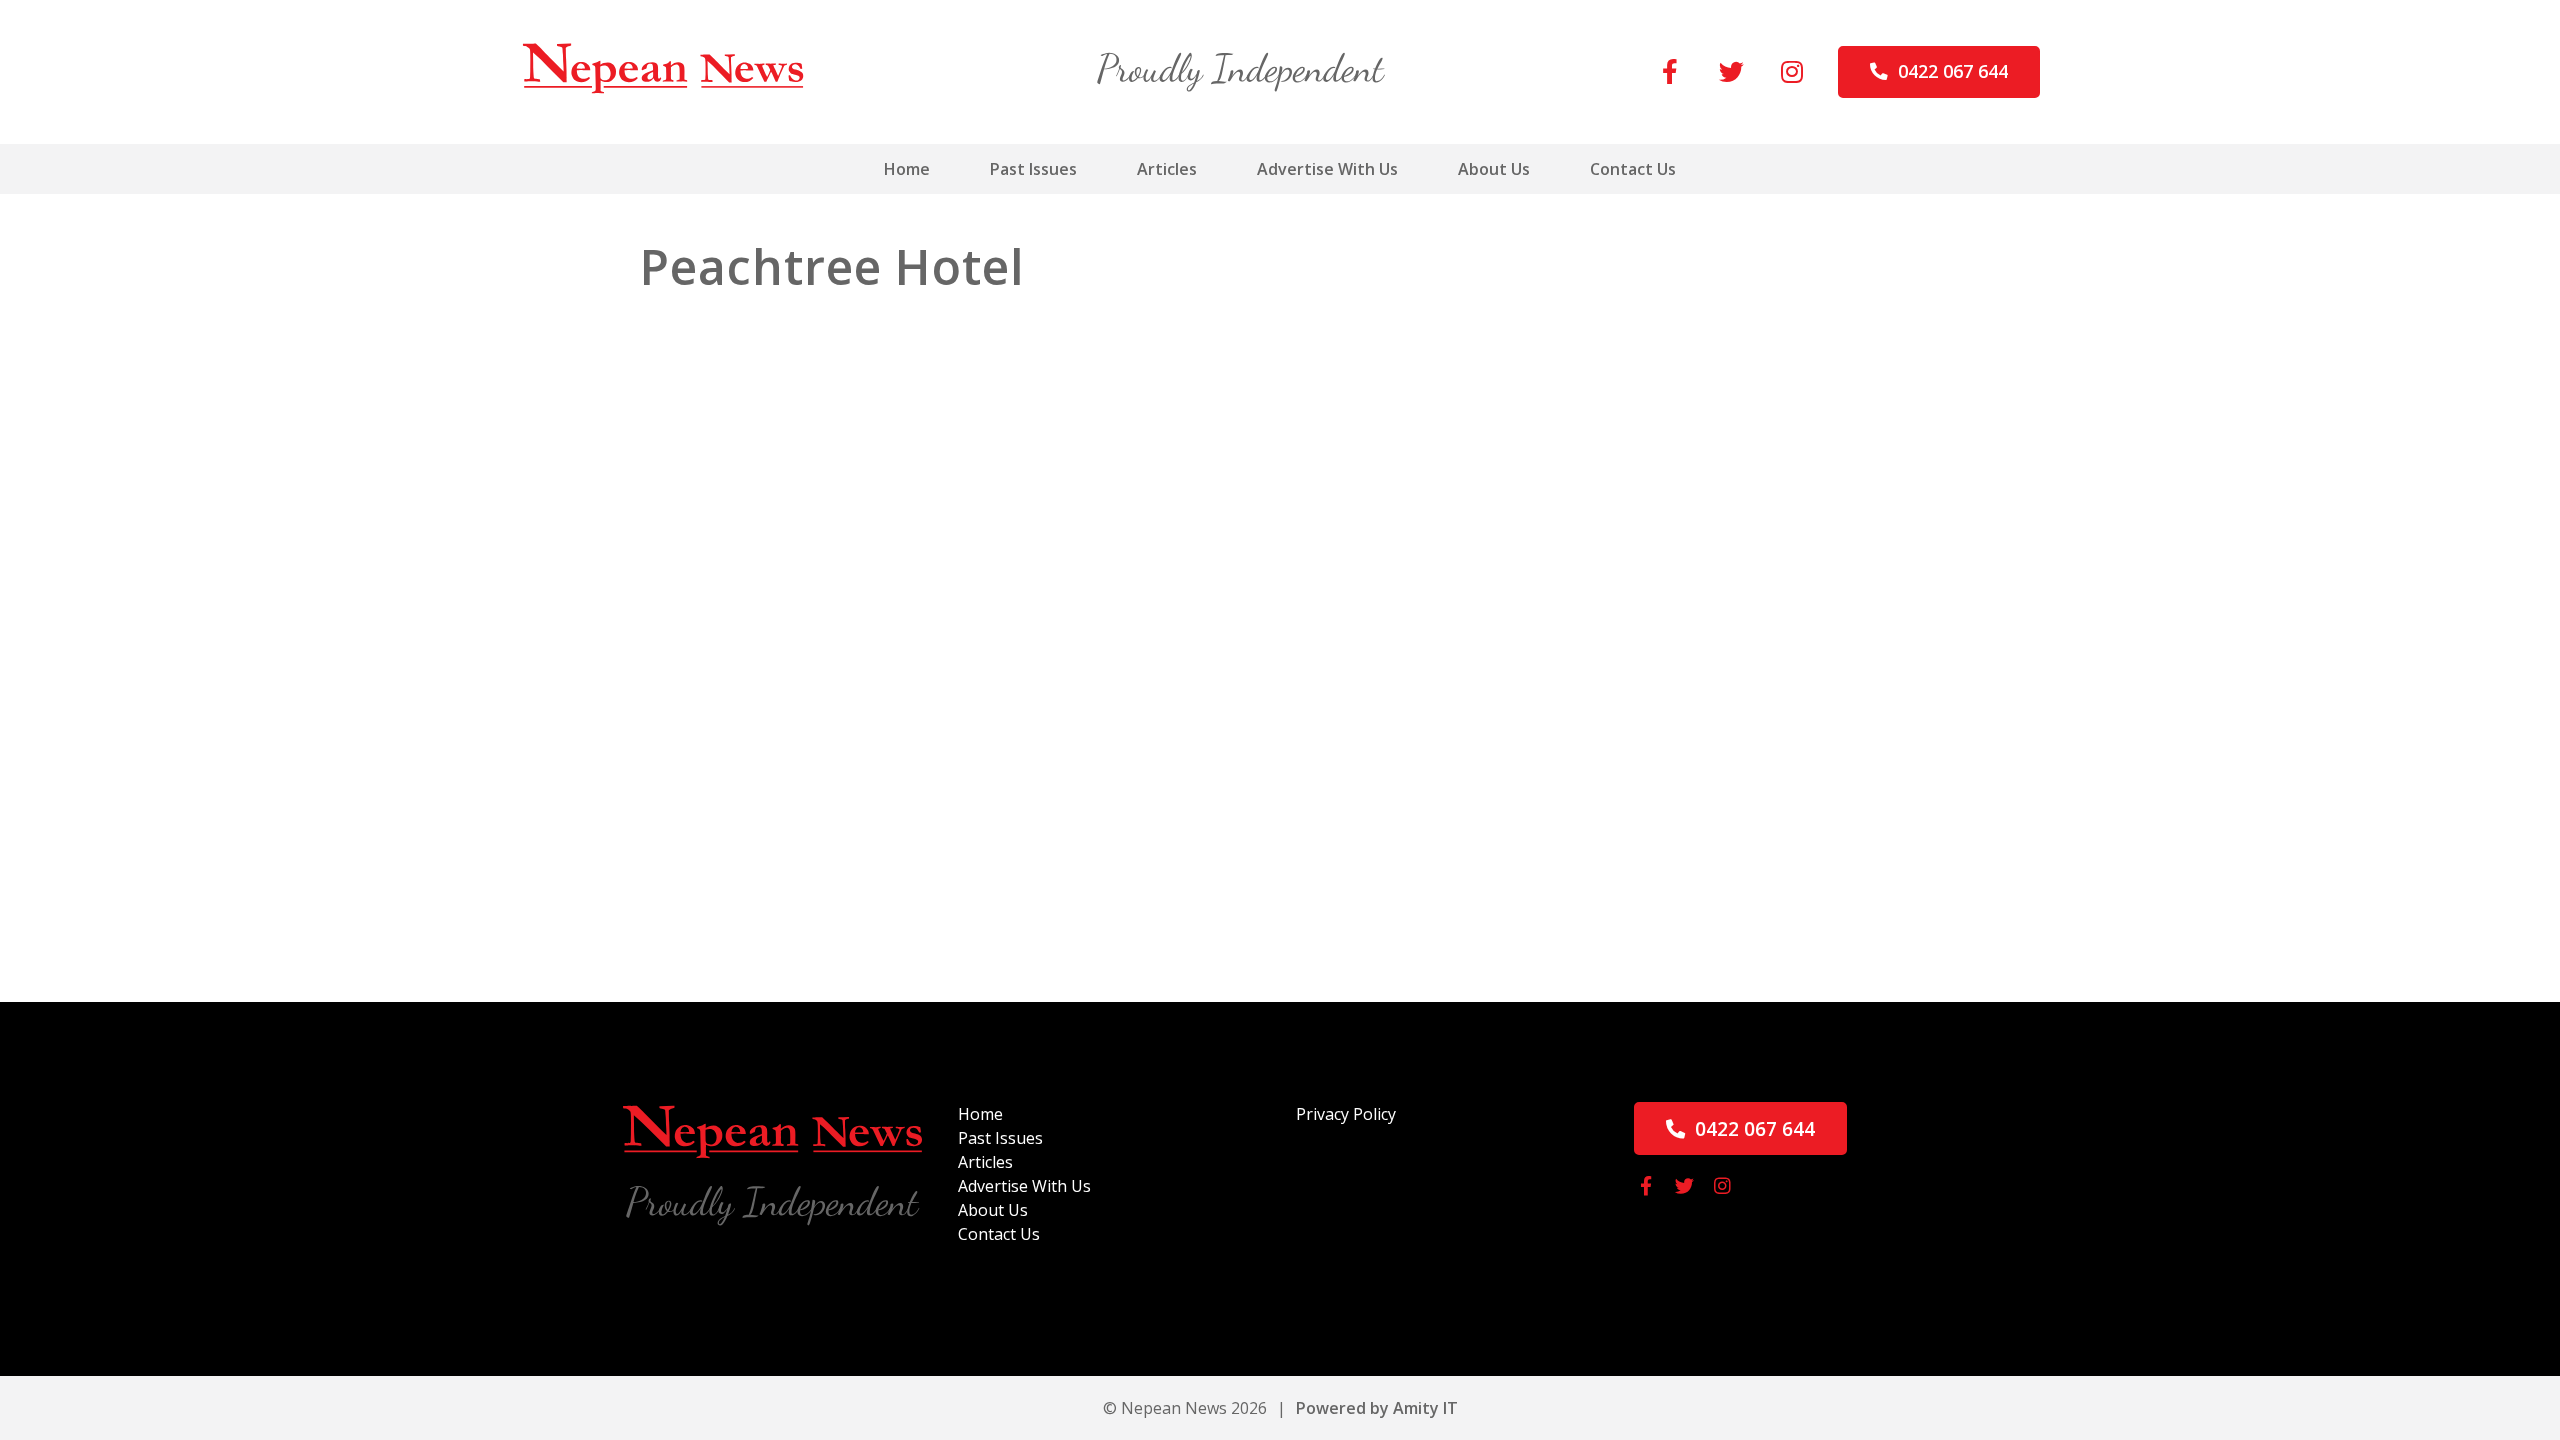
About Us (1494, 169)
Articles (1167, 169)
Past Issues (1033, 169)
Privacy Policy (1346, 1114)
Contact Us (1633, 169)
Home (907, 169)
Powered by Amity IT (1377, 1408)
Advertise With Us (1327, 169)
